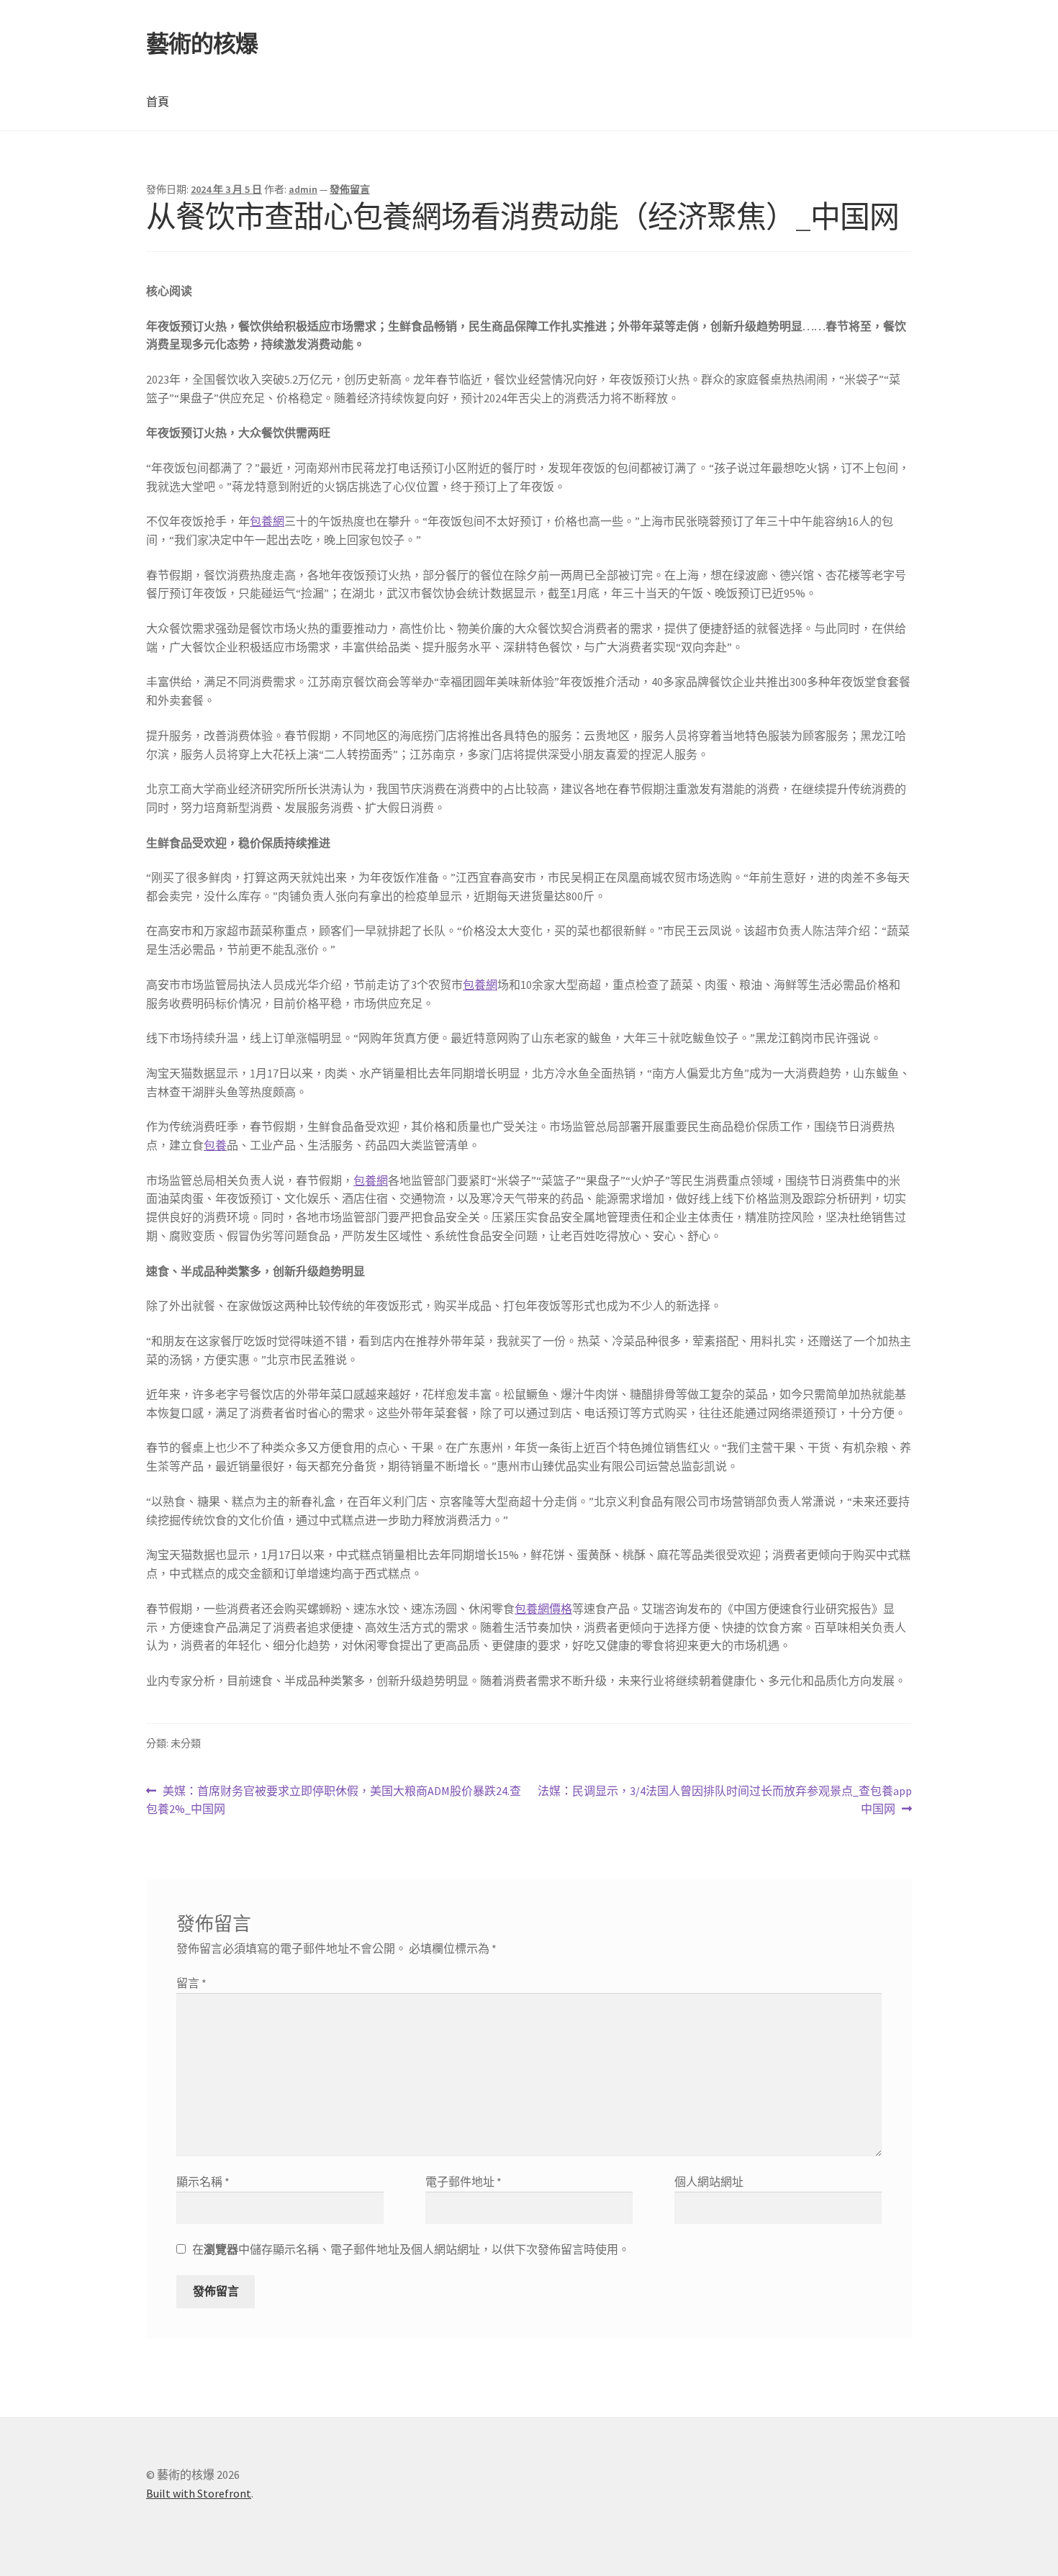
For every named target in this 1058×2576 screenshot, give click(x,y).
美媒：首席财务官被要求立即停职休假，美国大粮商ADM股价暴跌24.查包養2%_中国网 (334, 1801)
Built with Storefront (199, 2493)
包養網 (267, 521)
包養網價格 (543, 1609)
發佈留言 (350, 189)
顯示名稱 (203, 2182)
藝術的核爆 (202, 44)
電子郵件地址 (464, 2182)
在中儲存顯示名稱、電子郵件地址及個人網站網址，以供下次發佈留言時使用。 (411, 2249)
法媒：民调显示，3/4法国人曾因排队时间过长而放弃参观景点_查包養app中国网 (724, 1801)
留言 (191, 1983)
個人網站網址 (709, 2182)
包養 (215, 1145)
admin (303, 189)
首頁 (158, 101)
